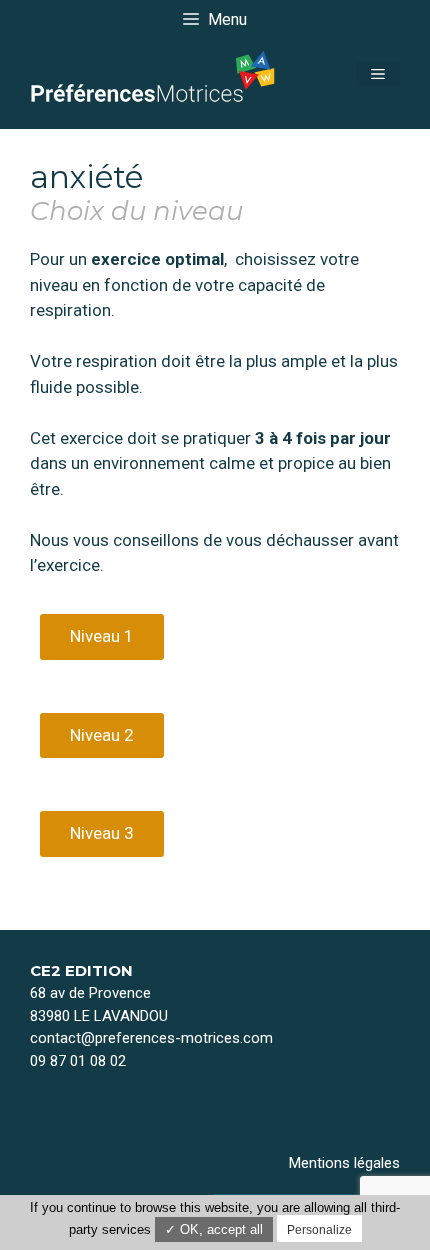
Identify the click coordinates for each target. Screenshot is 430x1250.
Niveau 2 (102, 735)
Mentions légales (344, 1163)
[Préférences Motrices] (155, 73)
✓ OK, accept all (214, 1229)
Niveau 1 (102, 636)
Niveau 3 (102, 833)
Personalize (319, 1230)
